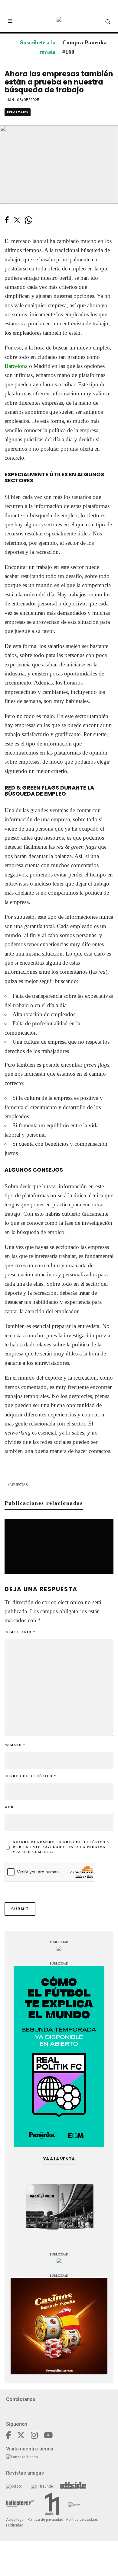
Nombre (15, 1745)
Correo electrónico (30, 1776)
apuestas (19, 1485)
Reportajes (18, 112)
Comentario (20, 1632)
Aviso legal (15, 2520)
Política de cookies (82, 2520)
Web (9, 1807)
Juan (9, 100)
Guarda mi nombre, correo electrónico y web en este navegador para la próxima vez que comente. (61, 1847)
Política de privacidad (45, 2520)
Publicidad (15, 2525)
